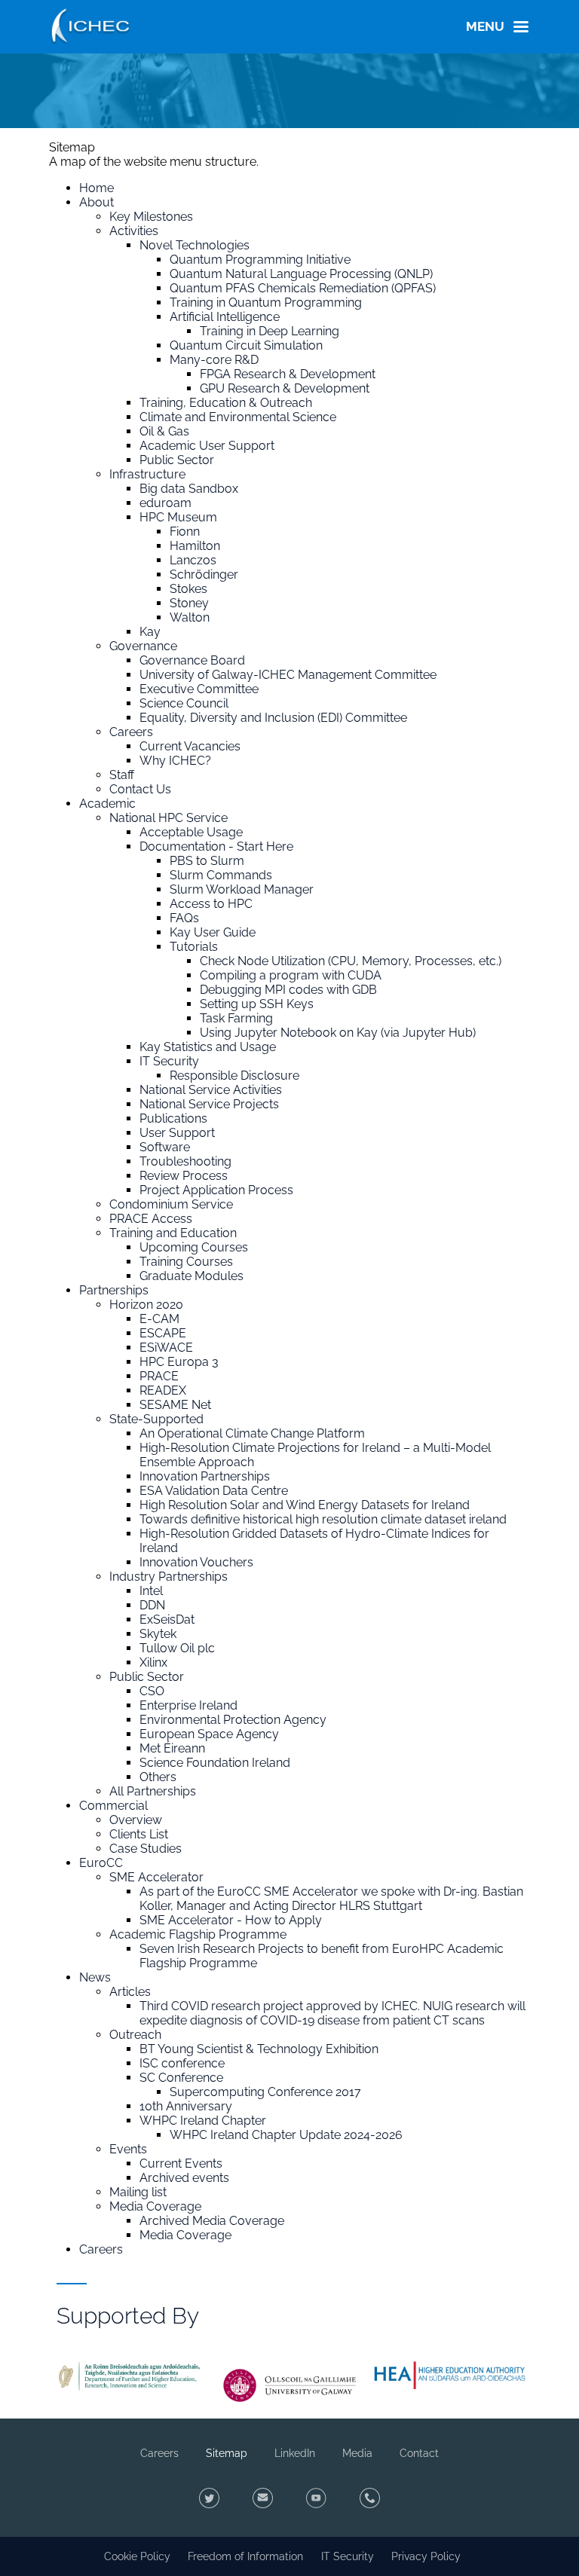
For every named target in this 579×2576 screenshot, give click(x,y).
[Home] (90, 24)
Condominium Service (171, 1204)
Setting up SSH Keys (257, 1004)
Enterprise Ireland (188, 1705)
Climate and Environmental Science (238, 417)
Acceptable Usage (191, 832)
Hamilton (195, 546)
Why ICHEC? (175, 761)
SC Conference (181, 2078)
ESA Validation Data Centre (214, 1491)
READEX (163, 1390)
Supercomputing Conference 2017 (265, 2092)
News (95, 1977)
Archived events (184, 2178)
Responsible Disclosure (234, 1076)
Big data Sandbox (189, 489)
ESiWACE (166, 1348)
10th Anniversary (186, 2106)
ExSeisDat (167, 1620)
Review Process (184, 1176)
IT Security (169, 1061)
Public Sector (177, 460)
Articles (130, 1992)
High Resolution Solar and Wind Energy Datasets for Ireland (305, 1505)
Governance (143, 646)
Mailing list (138, 2192)
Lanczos (193, 560)
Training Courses (186, 1262)
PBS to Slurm (207, 861)
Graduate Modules (191, 1276)
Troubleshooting (185, 1161)
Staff (122, 775)
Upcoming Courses (194, 1247)
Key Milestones (151, 217)
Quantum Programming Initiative (260, 260)
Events (128, 2149)
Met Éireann (172, 1748)
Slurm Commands (221, 875)
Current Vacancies (190, 746)
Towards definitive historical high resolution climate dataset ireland (323, 1519)
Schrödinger (204, 574)
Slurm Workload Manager (242, 889)
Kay (150, 632)
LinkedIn (295, 2453)
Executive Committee (199, 689)
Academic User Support (207, 446)
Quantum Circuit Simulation (246, 345)
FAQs (184, 918)
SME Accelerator (156, 1877)
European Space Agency (209, 1734)
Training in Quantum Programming (266, 303)
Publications (173, 1118)
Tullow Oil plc (177, 1648)
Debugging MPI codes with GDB (288, 990)
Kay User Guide (213, 932)
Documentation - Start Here (216, 846)
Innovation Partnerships (205, 1476)
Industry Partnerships (168, 1577)
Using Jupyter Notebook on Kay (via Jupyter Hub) (338, 1033)
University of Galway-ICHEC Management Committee (288, 675)
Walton (190, 617)
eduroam (165, 503)
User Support (177, 1133)
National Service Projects (209, 1104)
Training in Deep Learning (270, 331)
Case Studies (146, 1849)
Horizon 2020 (146, 1305)
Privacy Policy (426, 2556)
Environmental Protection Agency (233, 1720)
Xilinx (153, 1662)
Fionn (185, 532)
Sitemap (227, 2453)
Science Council (184, 703)
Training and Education (173, 1233)
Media (357, 2453)
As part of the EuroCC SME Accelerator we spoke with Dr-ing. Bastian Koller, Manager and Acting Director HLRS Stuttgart (331, 1899)
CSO (152, 1691)
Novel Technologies (195, 245)
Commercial (113, 1806)
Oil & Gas (164, 431)
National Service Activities (211, 1090)
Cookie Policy (137, 2556)
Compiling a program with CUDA (291, 975)
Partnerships (114, 1290)
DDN (152, 1605)
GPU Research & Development (285, 388)
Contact (419, 2453)
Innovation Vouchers (196, 1562)
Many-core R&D (214, 360)
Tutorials (194, 947)
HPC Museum (178, 517)
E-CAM (159, 1319)
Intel (151, 1591)
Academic (107, 804)
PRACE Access (151, 1219)
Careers (131, 732)
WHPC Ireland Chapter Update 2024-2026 (286, 2135)
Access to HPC (211, 904)
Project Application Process (216, 1190)
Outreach (135, 2035)
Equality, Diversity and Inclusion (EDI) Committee (273, 718)
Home (96, 188)
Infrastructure (147, 474)
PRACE (159, 1376)
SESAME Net (175, 1405)
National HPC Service (168, 818)
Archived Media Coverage (212, 2221)
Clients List (139, 1834)
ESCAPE (163, 1333)
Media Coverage (155, 2206)
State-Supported (156, 1419)
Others (158, 1777)
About (96, 202)
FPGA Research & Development (288, 374)
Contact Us (140, 789)
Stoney (189, 603)
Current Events (181, 2163)
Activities (134, 231)
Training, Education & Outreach (226, 403)
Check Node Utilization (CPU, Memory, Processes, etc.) (351, 961)
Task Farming (236, 1018)
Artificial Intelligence (225, 317)
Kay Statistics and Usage (208, 1047)
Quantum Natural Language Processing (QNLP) (301, 274)
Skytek (158, 1634)
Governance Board (192, 660)
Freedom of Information (245, 2556)
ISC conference (182, 2063)
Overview (136, 1820)
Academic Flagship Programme (198, 1934)
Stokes (188, 589)
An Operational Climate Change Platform (252, 1433)
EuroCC (101, 1863)
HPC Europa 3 (179, 1362)
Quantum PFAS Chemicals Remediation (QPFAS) (303, 288)
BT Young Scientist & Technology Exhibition (259, 2049)
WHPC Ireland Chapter (203, 2121)
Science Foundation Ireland (215, 1763)
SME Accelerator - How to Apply (231, 1920)
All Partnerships (153, 1791)
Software (165, 1147)
